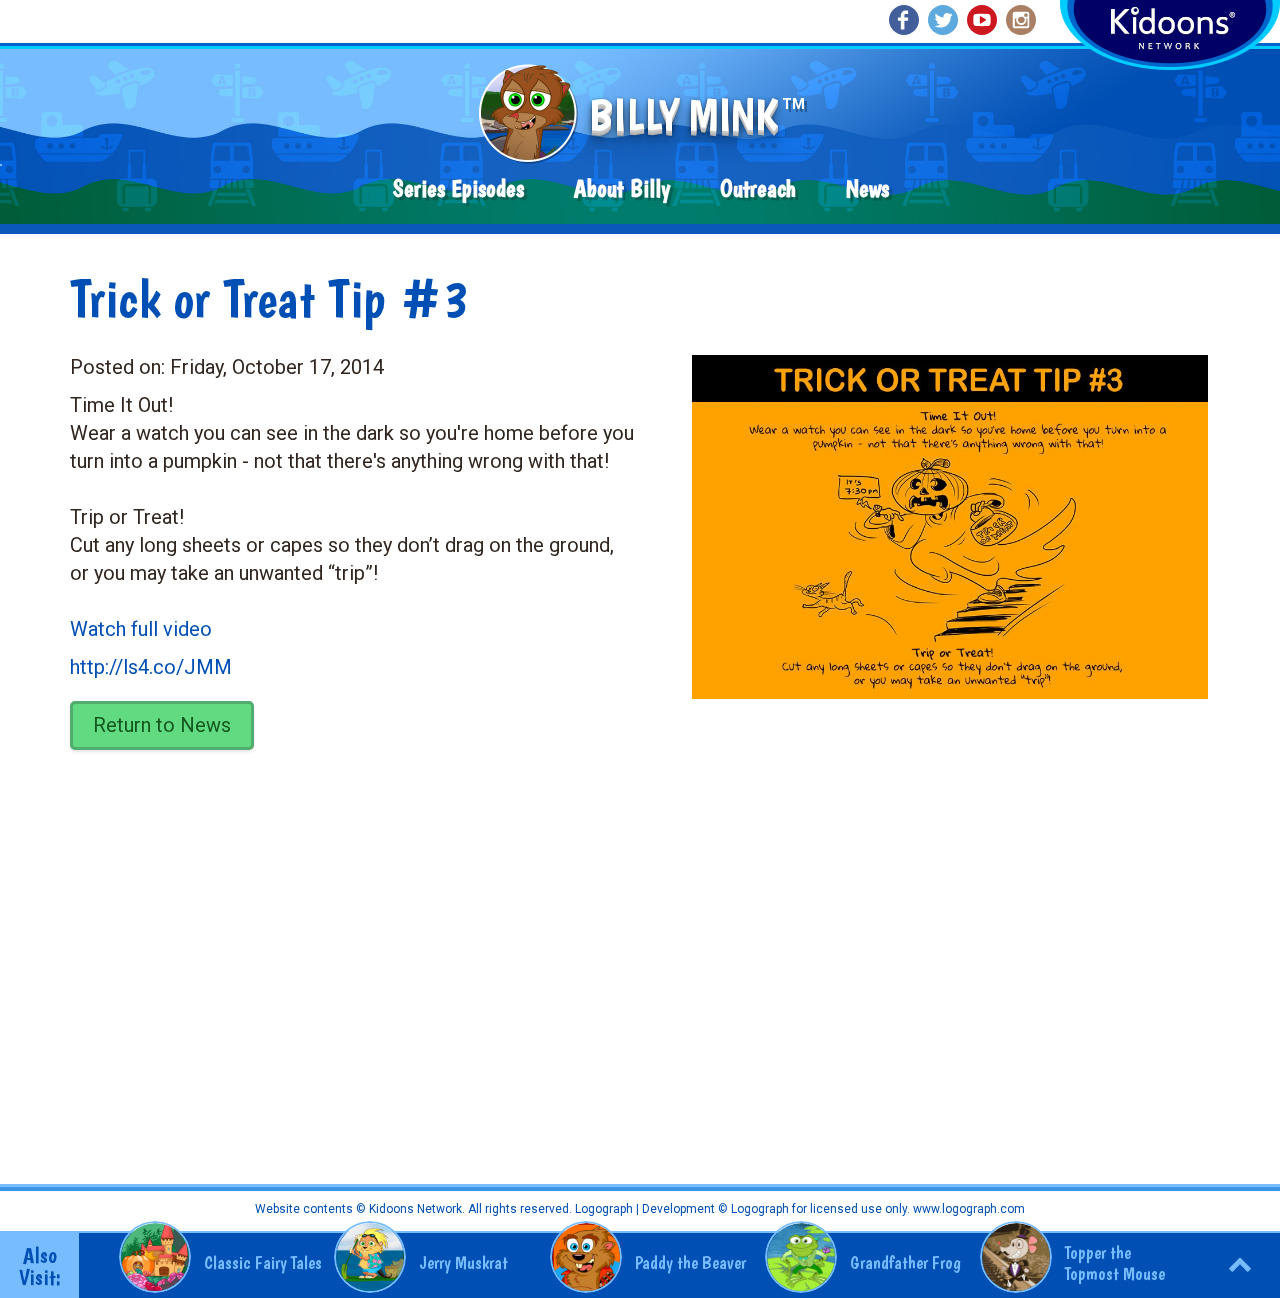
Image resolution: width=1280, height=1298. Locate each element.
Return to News (162, 725)
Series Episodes (458, 188)
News (867, 188)
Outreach (758, 188)
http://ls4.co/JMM (151, 667)
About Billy (622, 188)
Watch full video (141, 629)
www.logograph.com (967, 1209)
